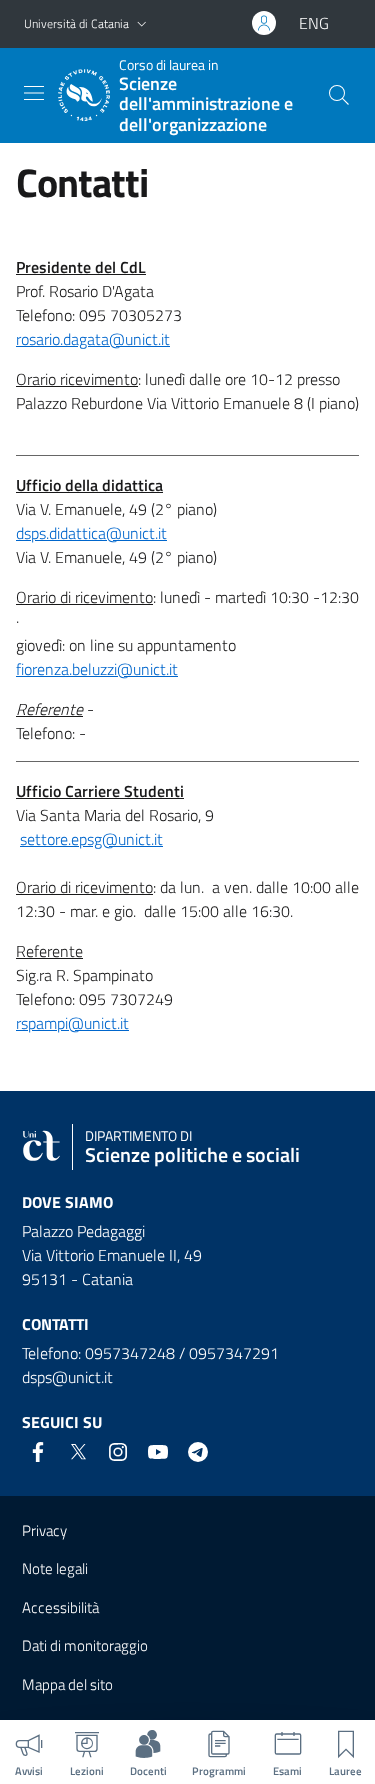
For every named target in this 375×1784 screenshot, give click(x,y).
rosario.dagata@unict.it (93, 339)
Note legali (55, 1568)
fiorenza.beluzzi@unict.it (97, 669)
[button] (142, 24)
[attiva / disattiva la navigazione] (34, 93)
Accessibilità (60, 1607)
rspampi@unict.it (72, 1023)
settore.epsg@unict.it (91, 839)
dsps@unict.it (67, 1377)
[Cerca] (339, 95)
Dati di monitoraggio (85, 1645)
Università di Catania (76, 23)
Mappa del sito (67, 1684)
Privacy (44, 1530)
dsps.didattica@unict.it (91, 533)
